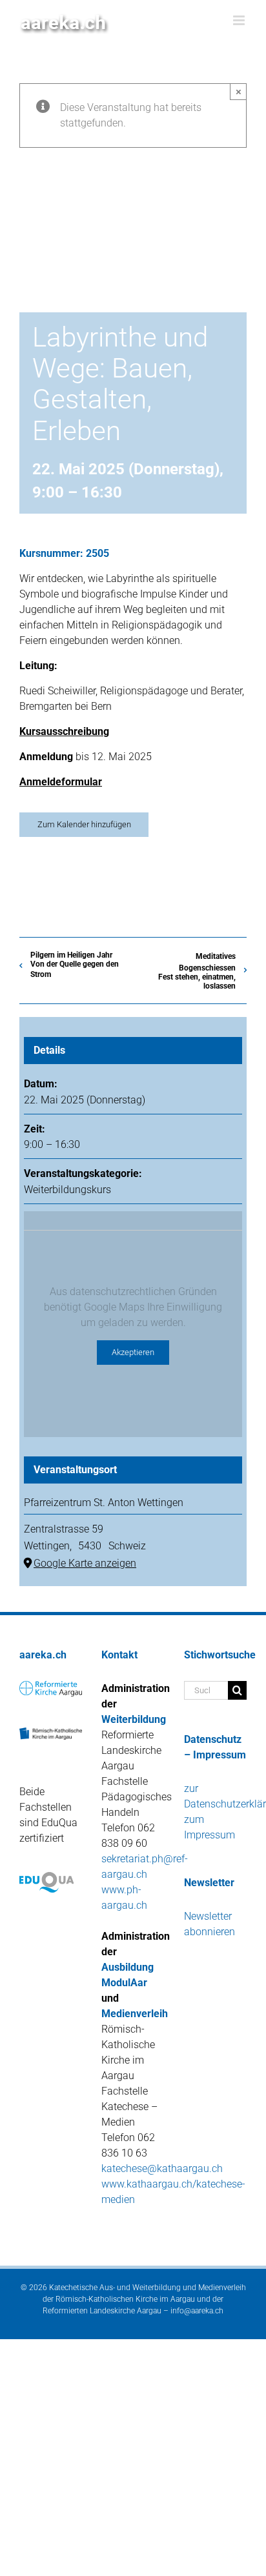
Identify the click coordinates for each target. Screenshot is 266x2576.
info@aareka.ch (197, 2311)
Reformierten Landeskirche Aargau (102, 2311)
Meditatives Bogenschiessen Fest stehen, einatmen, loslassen (197, 971)
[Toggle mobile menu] (240, 20)
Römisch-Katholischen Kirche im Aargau (125, 2299)
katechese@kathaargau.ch (162, 2168)
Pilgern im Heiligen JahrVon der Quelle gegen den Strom (75, 965)
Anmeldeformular (61, 782)
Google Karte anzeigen (85, 1563)
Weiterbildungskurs (67, 1190)
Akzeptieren (133, 1352)
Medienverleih (135, 2014)
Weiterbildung (134, 1719)
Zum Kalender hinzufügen (84, 824)
